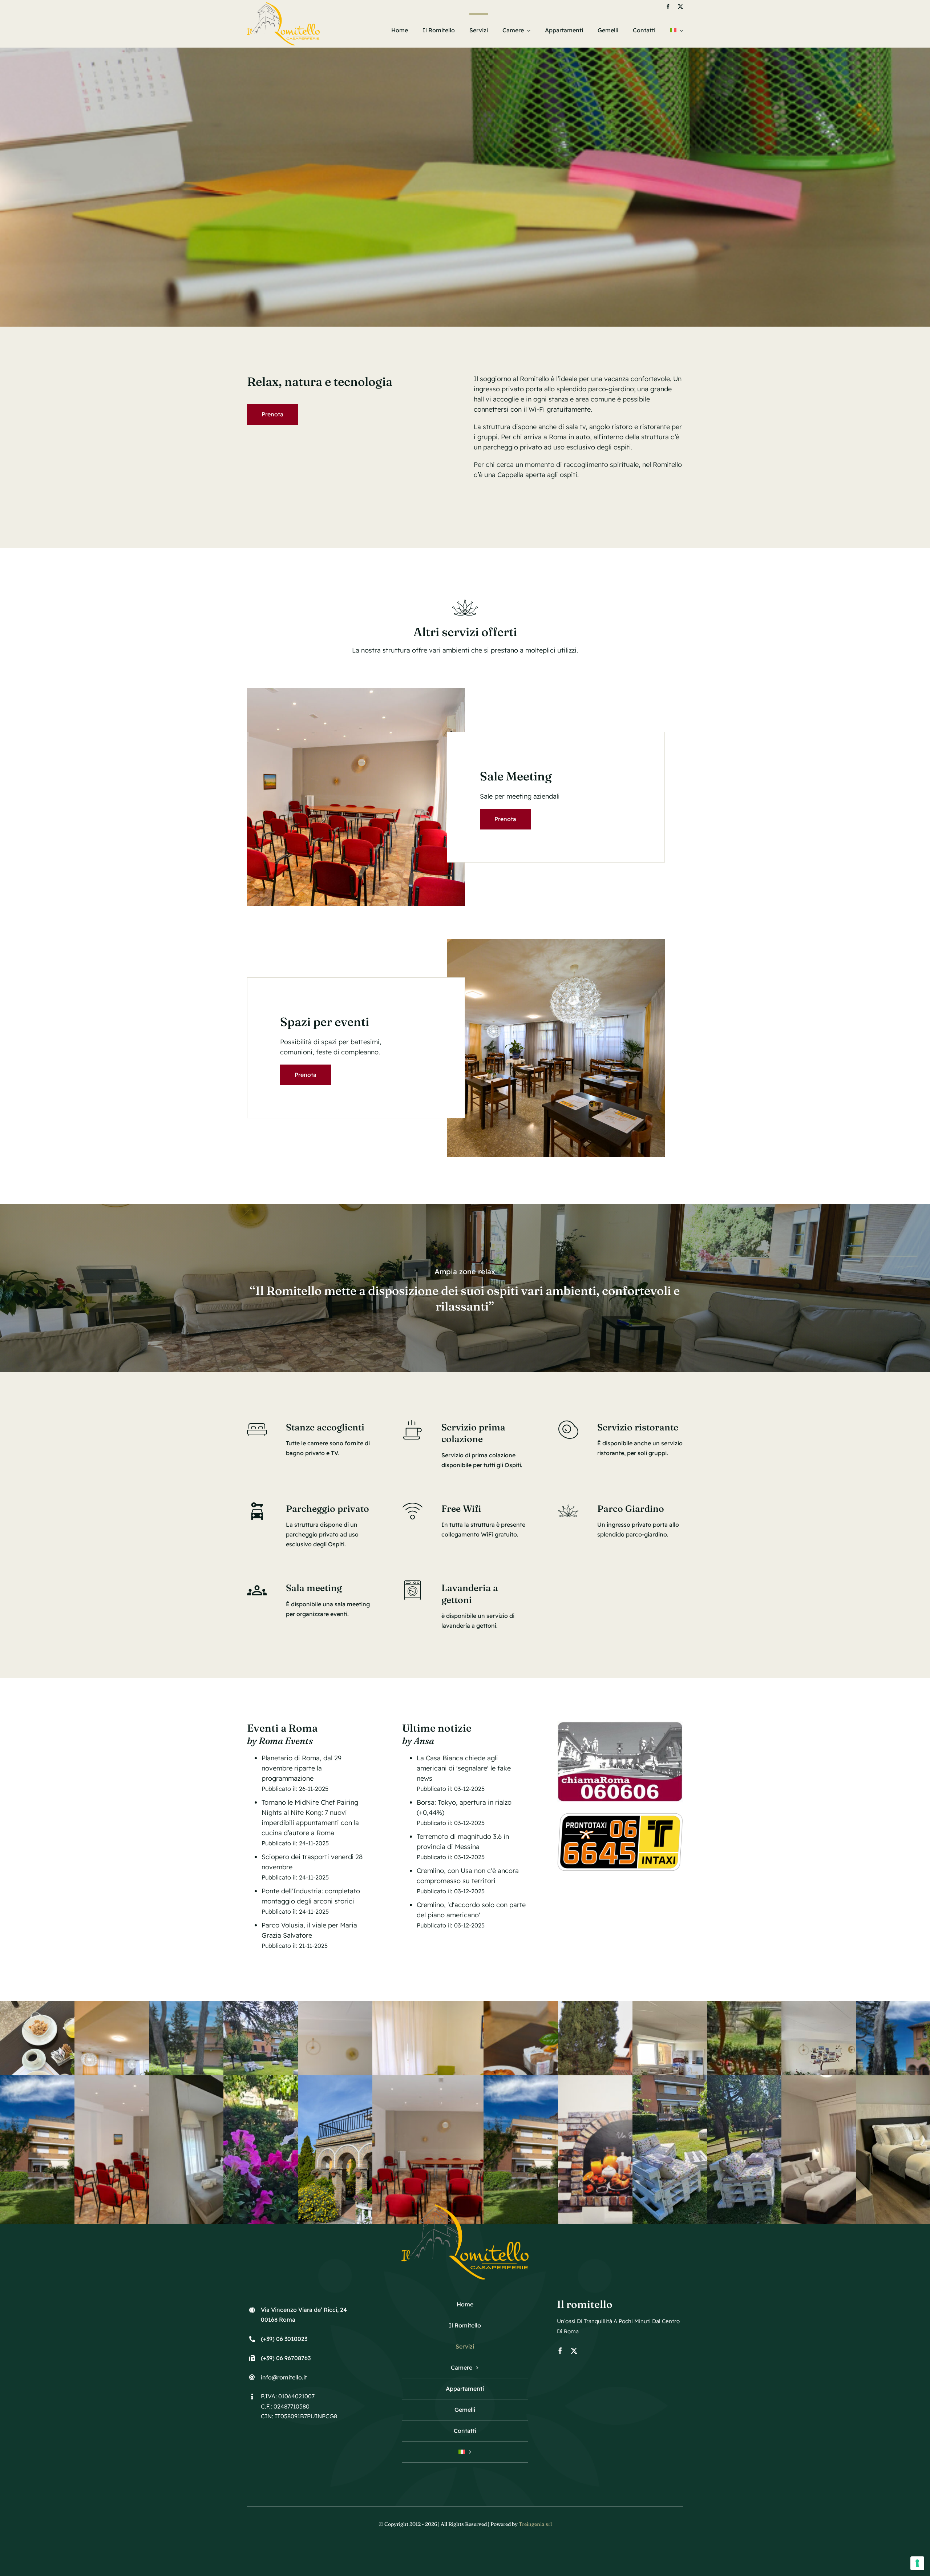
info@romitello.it (284, 2377)
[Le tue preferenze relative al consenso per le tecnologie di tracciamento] (917, 2563)
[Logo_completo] (283, 5)
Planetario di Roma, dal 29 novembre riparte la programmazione (302, 1768)
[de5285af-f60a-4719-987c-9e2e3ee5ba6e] (356, 691)
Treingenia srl (535, 2524)
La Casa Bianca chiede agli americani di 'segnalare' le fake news (464, 1768)
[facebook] (668, 7)
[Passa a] (676, 30)
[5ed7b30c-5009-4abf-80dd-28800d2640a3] (556, 942)
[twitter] (680, 7)
